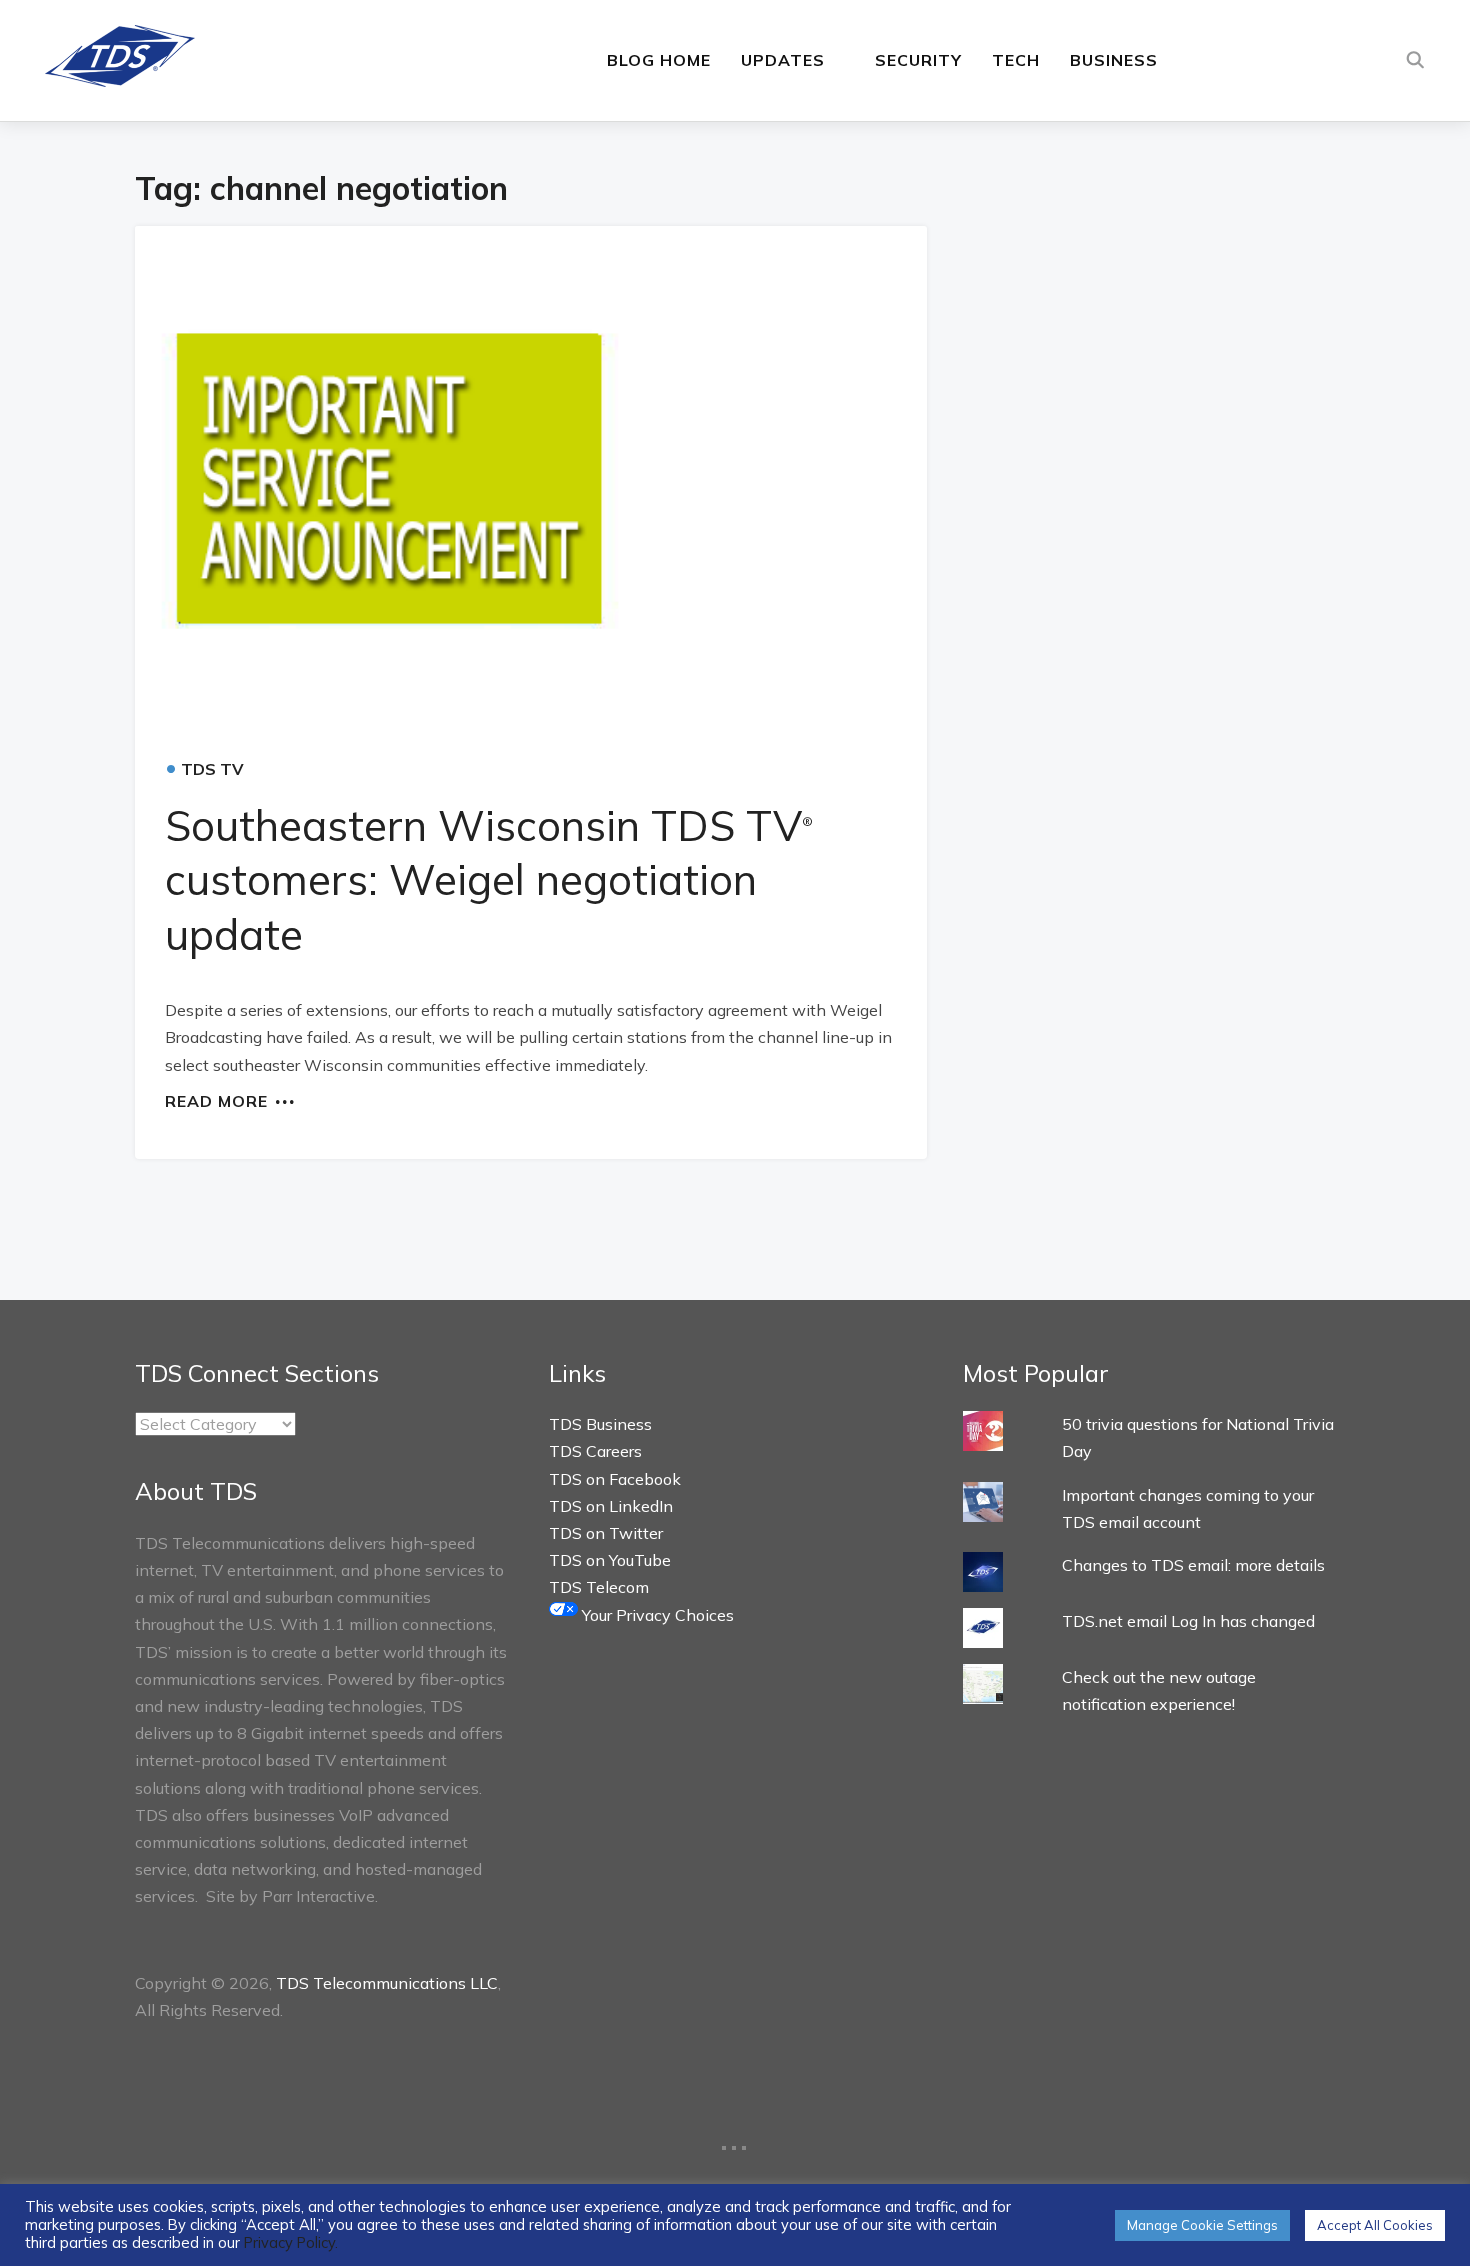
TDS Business (600, 1424)
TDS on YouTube (610, 1560)
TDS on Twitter (606, 1533)
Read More (216, 1100)
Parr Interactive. (320, 1896)
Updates (783, 60)
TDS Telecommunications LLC (387, 1983)
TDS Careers (595, 1451)
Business (1114, 60)
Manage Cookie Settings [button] (1202, 2225)
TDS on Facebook (615, 1479)
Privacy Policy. (291, 2242)
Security (918, 60)
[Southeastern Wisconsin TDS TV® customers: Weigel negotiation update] (531, 481)
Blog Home (659, 60)
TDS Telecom (599, 1587)
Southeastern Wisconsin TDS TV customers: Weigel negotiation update (489, 880)
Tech (1016, 60)
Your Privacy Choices (656, 1615)
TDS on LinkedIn (611, 1506)
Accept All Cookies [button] (1375, 2225)
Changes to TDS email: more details (1193, 1565)
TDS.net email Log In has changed (1188, 1621)
